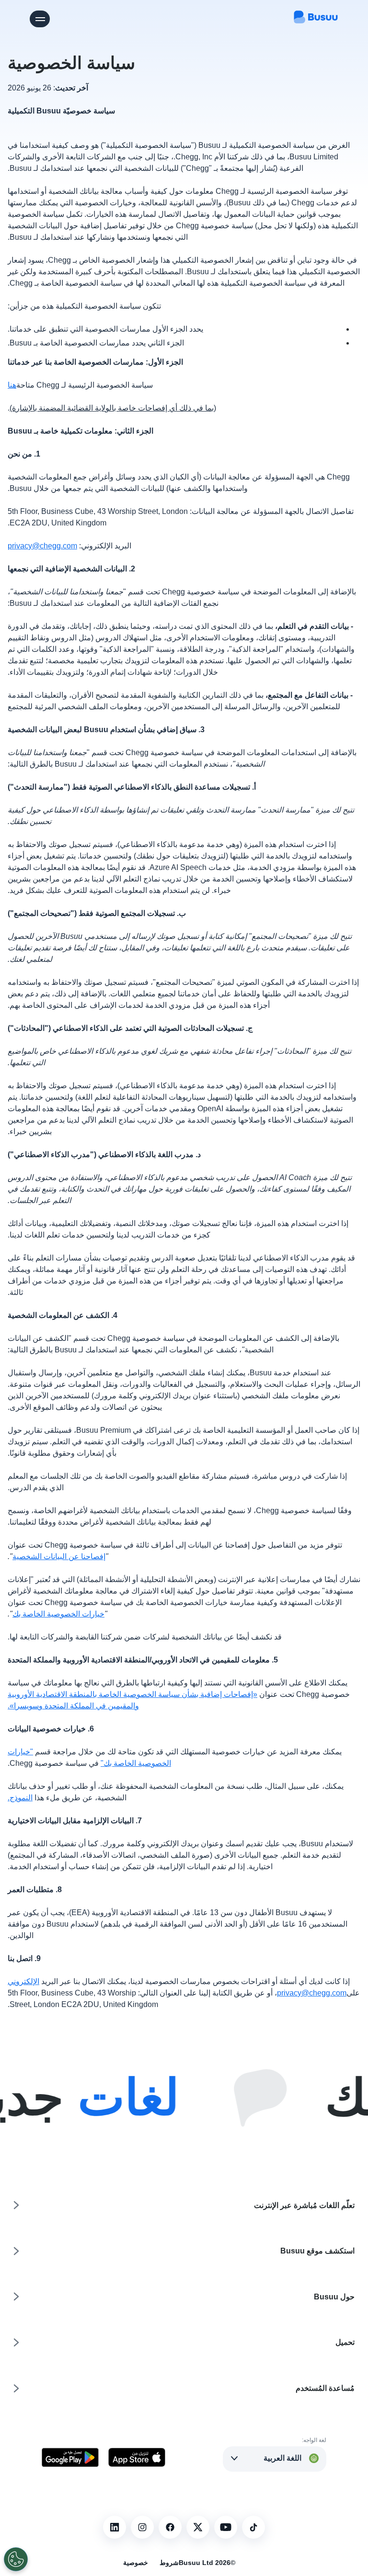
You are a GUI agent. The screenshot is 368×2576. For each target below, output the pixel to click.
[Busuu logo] (316, 19)
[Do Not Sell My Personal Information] (16, 2559)
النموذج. (20, 1798)
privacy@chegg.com (42, 546)
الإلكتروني (23, 1981)
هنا (12, 385)
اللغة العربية (282, 2458)
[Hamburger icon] (40, 19)
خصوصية (136, 2563)
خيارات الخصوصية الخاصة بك (58, 1614)
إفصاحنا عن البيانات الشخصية (59, 1556)
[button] (275, 2458)
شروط (169, 2563)
